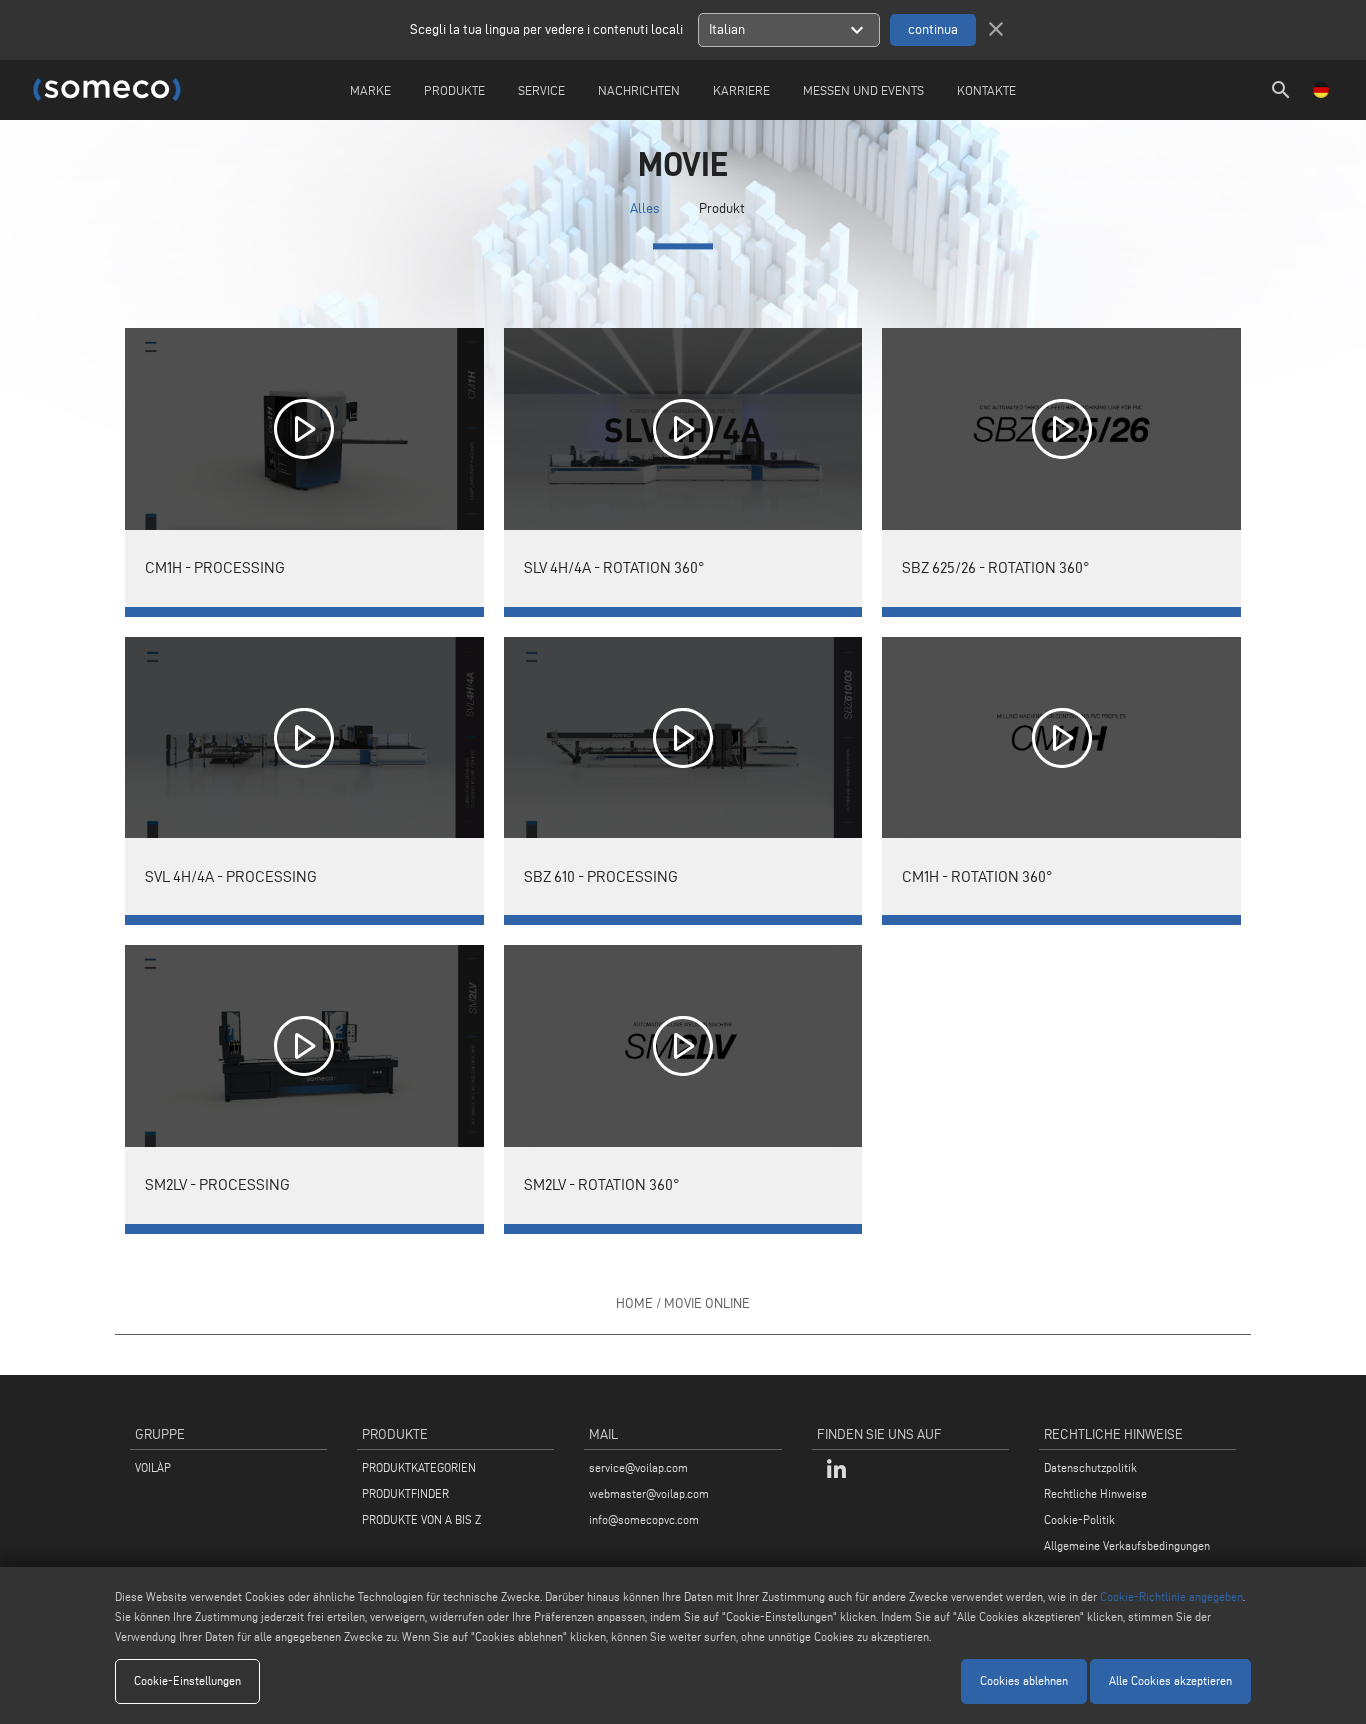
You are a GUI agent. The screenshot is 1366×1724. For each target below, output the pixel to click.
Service (541, 90)
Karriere (741, 90)
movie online (707, 1303)
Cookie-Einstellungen (187, 1680)
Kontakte (986, 90)
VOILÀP (153, 1467)
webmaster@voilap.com (649, 1493)
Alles (644, 208)
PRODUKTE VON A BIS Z (421, 1519)
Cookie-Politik (1079, 1519)
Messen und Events (863, 90)
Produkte (454, 90)
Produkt (722, 208)
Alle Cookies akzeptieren (1170, 1680)
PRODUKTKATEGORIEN (419, 1467)
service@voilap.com (638, 1467)
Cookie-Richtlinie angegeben (1171, 1596)
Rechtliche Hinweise (1095, 1493)
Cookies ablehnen (1024, 1680)
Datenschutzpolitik (1090, 1467)
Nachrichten (639, 90)
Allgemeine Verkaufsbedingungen (1127, 1545)
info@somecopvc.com (644, 1519)
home (634, 1303)
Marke (370, 90)
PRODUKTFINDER (405, 1493)
